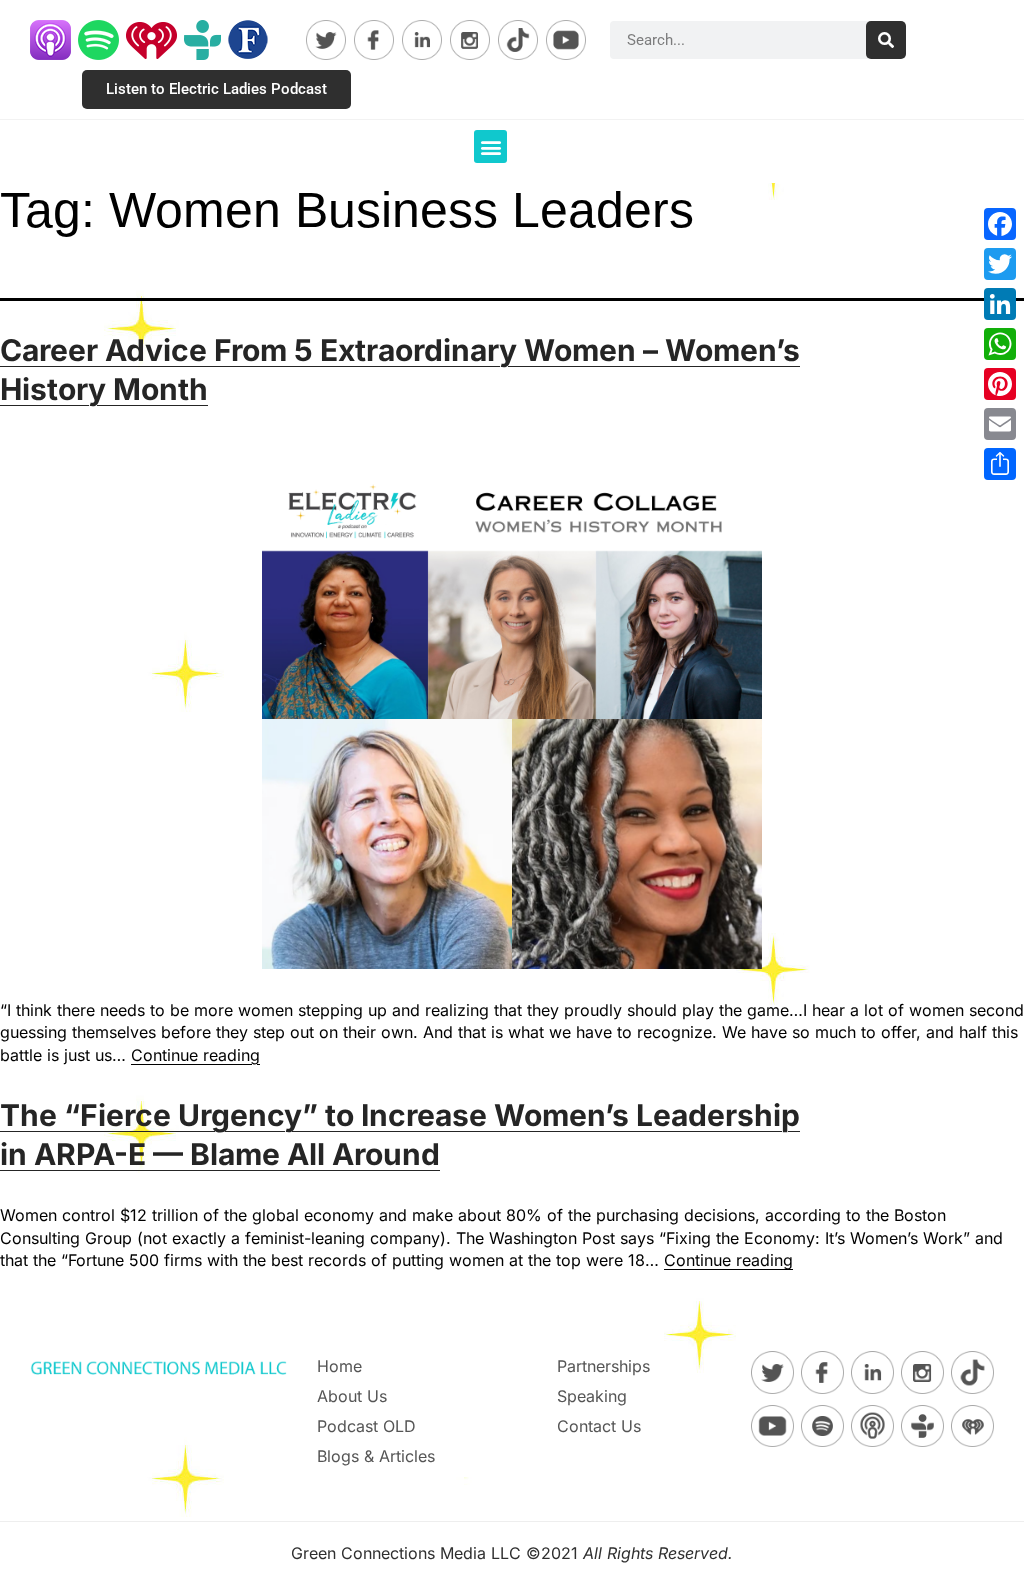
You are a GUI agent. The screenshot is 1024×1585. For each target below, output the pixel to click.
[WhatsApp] (1000, 344)
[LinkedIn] (1000, 304)
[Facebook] (1000, 224)
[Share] (1000, 464)
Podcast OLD (366, 1426)
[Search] (886, 40)
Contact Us (599, 1426)
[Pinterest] (1000, 384)
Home (339, 1366)
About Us (352, 1396)
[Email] (1000, 424)
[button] (490, 146)
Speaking (592, 1396)
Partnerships (603, 1366)
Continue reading (195, 1055)
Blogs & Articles (376, 1456)
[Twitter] (1000, 264)
